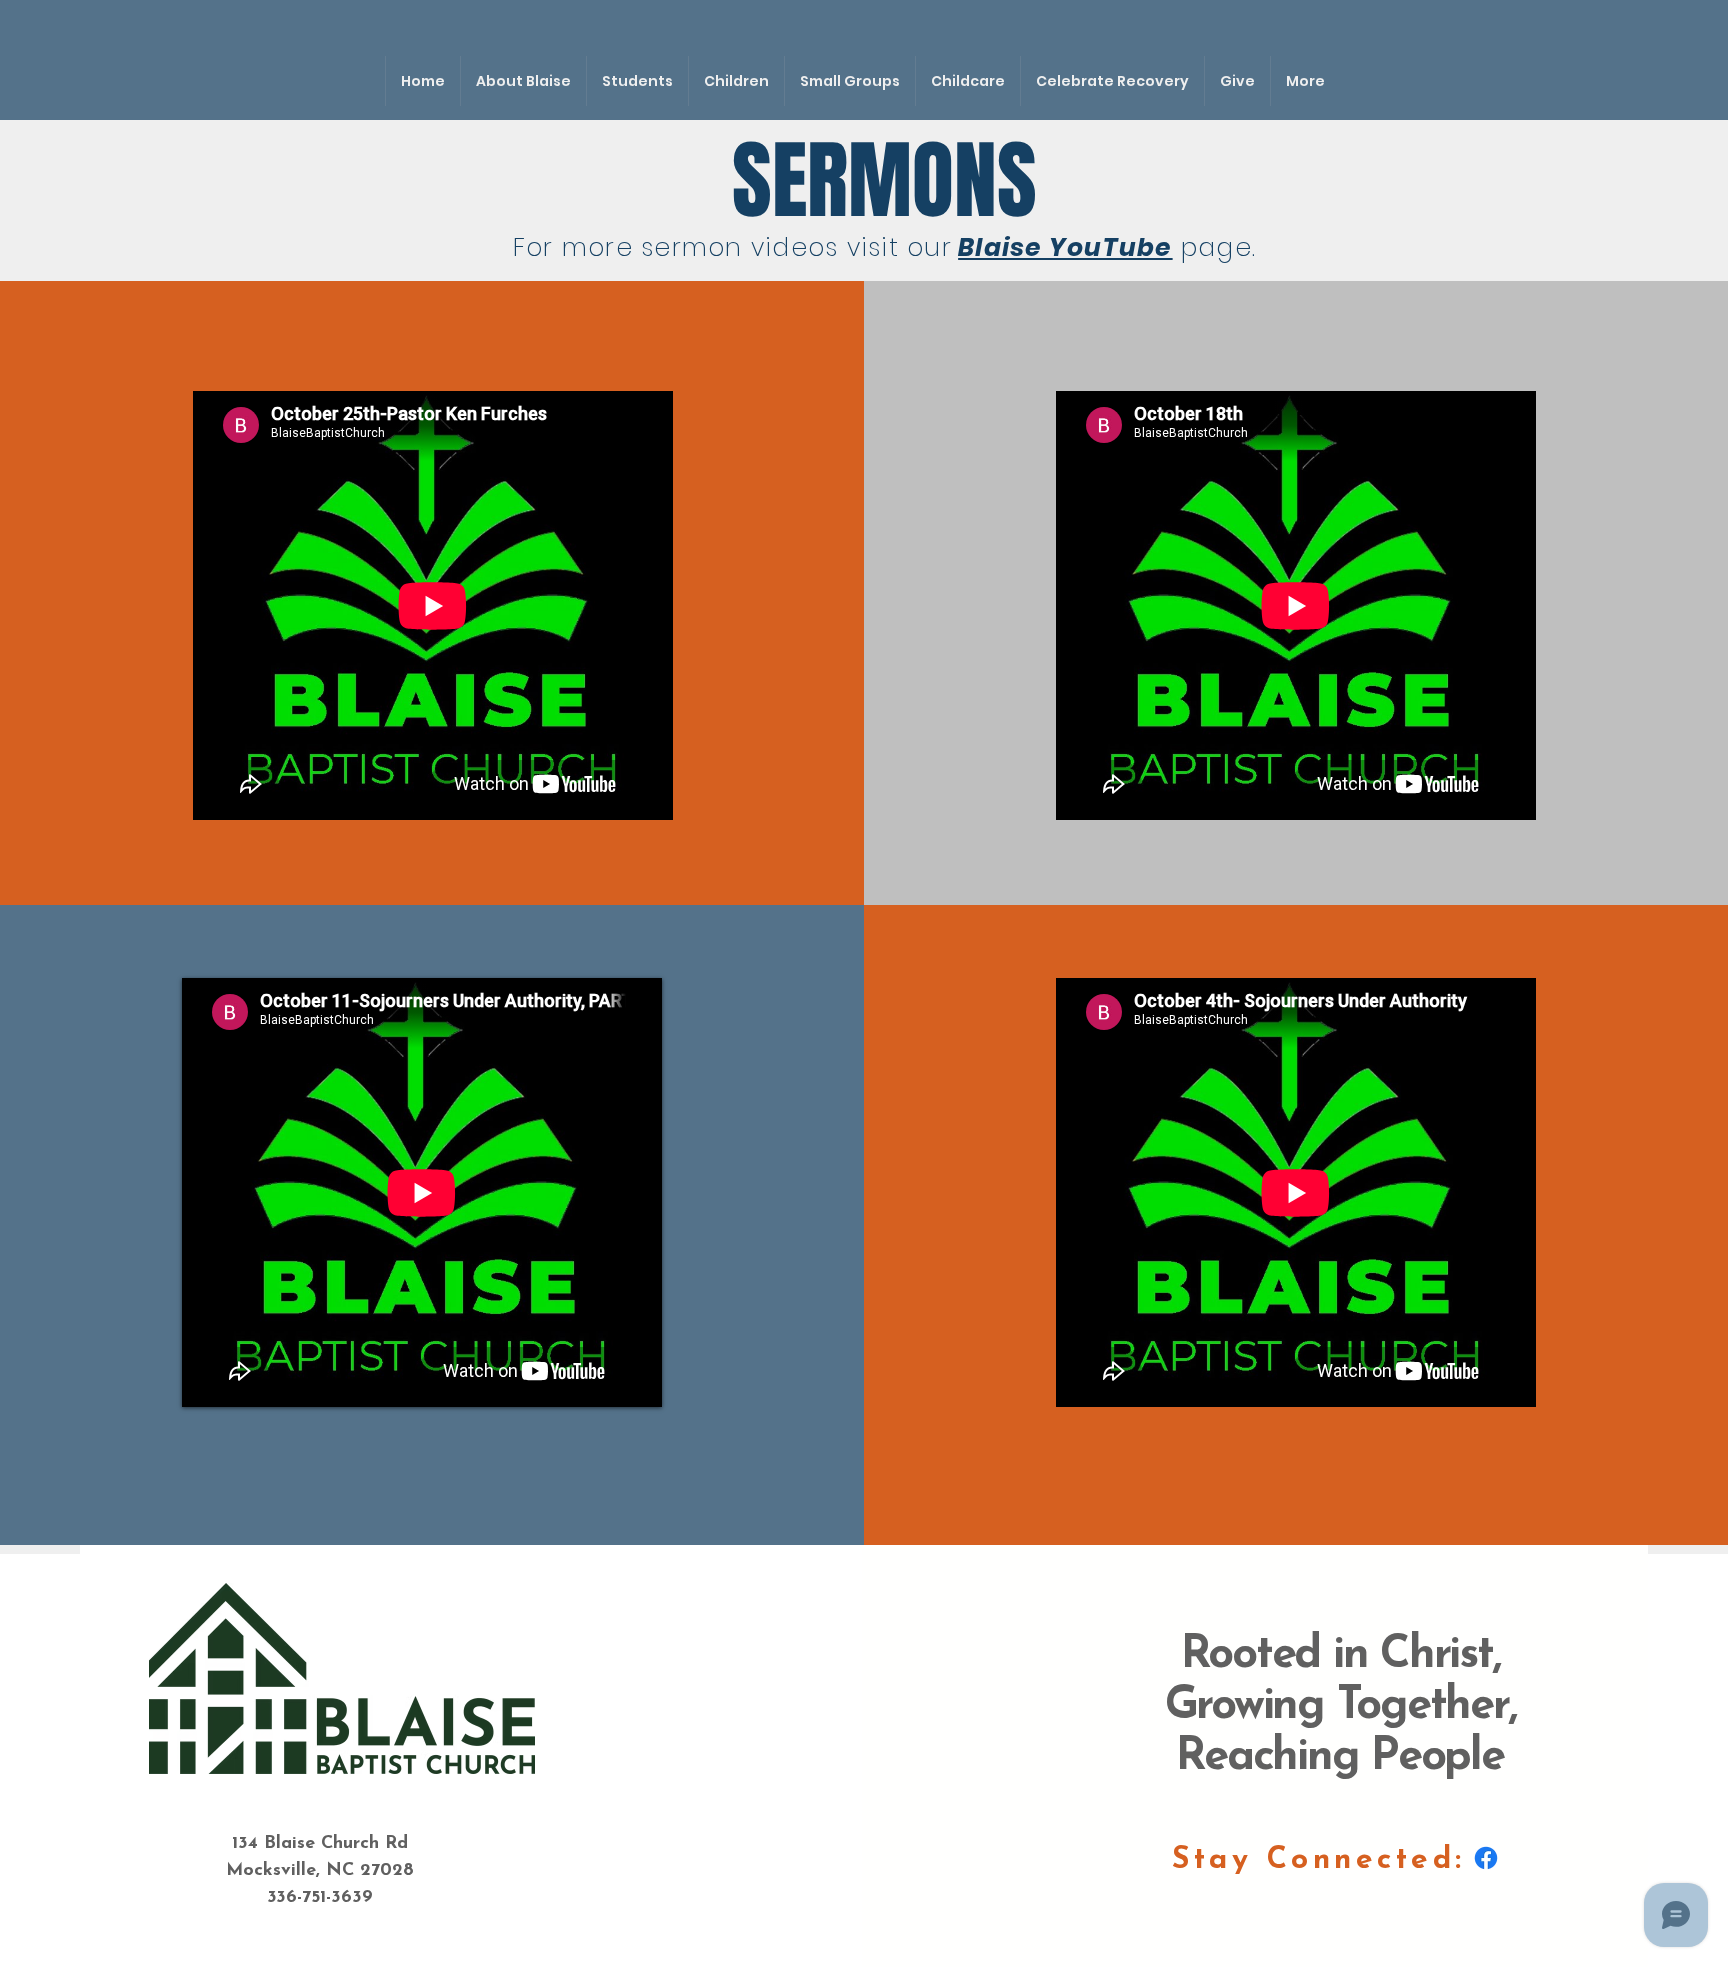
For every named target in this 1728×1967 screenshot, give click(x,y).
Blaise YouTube (1065, 247)
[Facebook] (1486, 1858)
